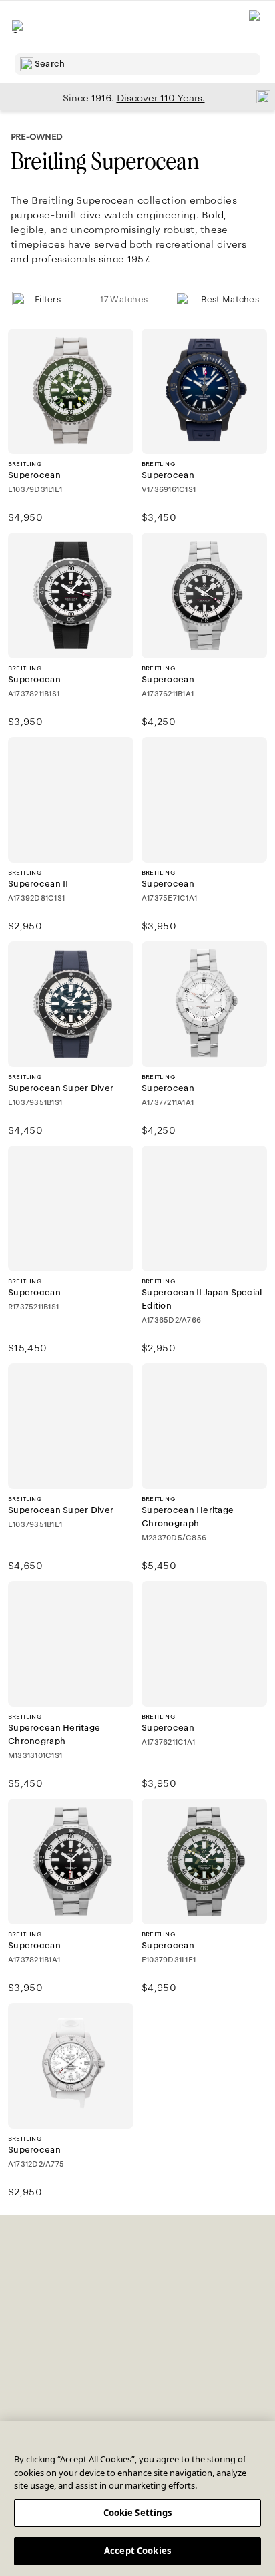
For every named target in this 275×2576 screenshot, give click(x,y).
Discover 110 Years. (161, 98)
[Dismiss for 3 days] (259, 96)
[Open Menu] (19, 27)
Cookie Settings (138, 2513)
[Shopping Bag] (256, 27)
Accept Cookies (137, 2551)
